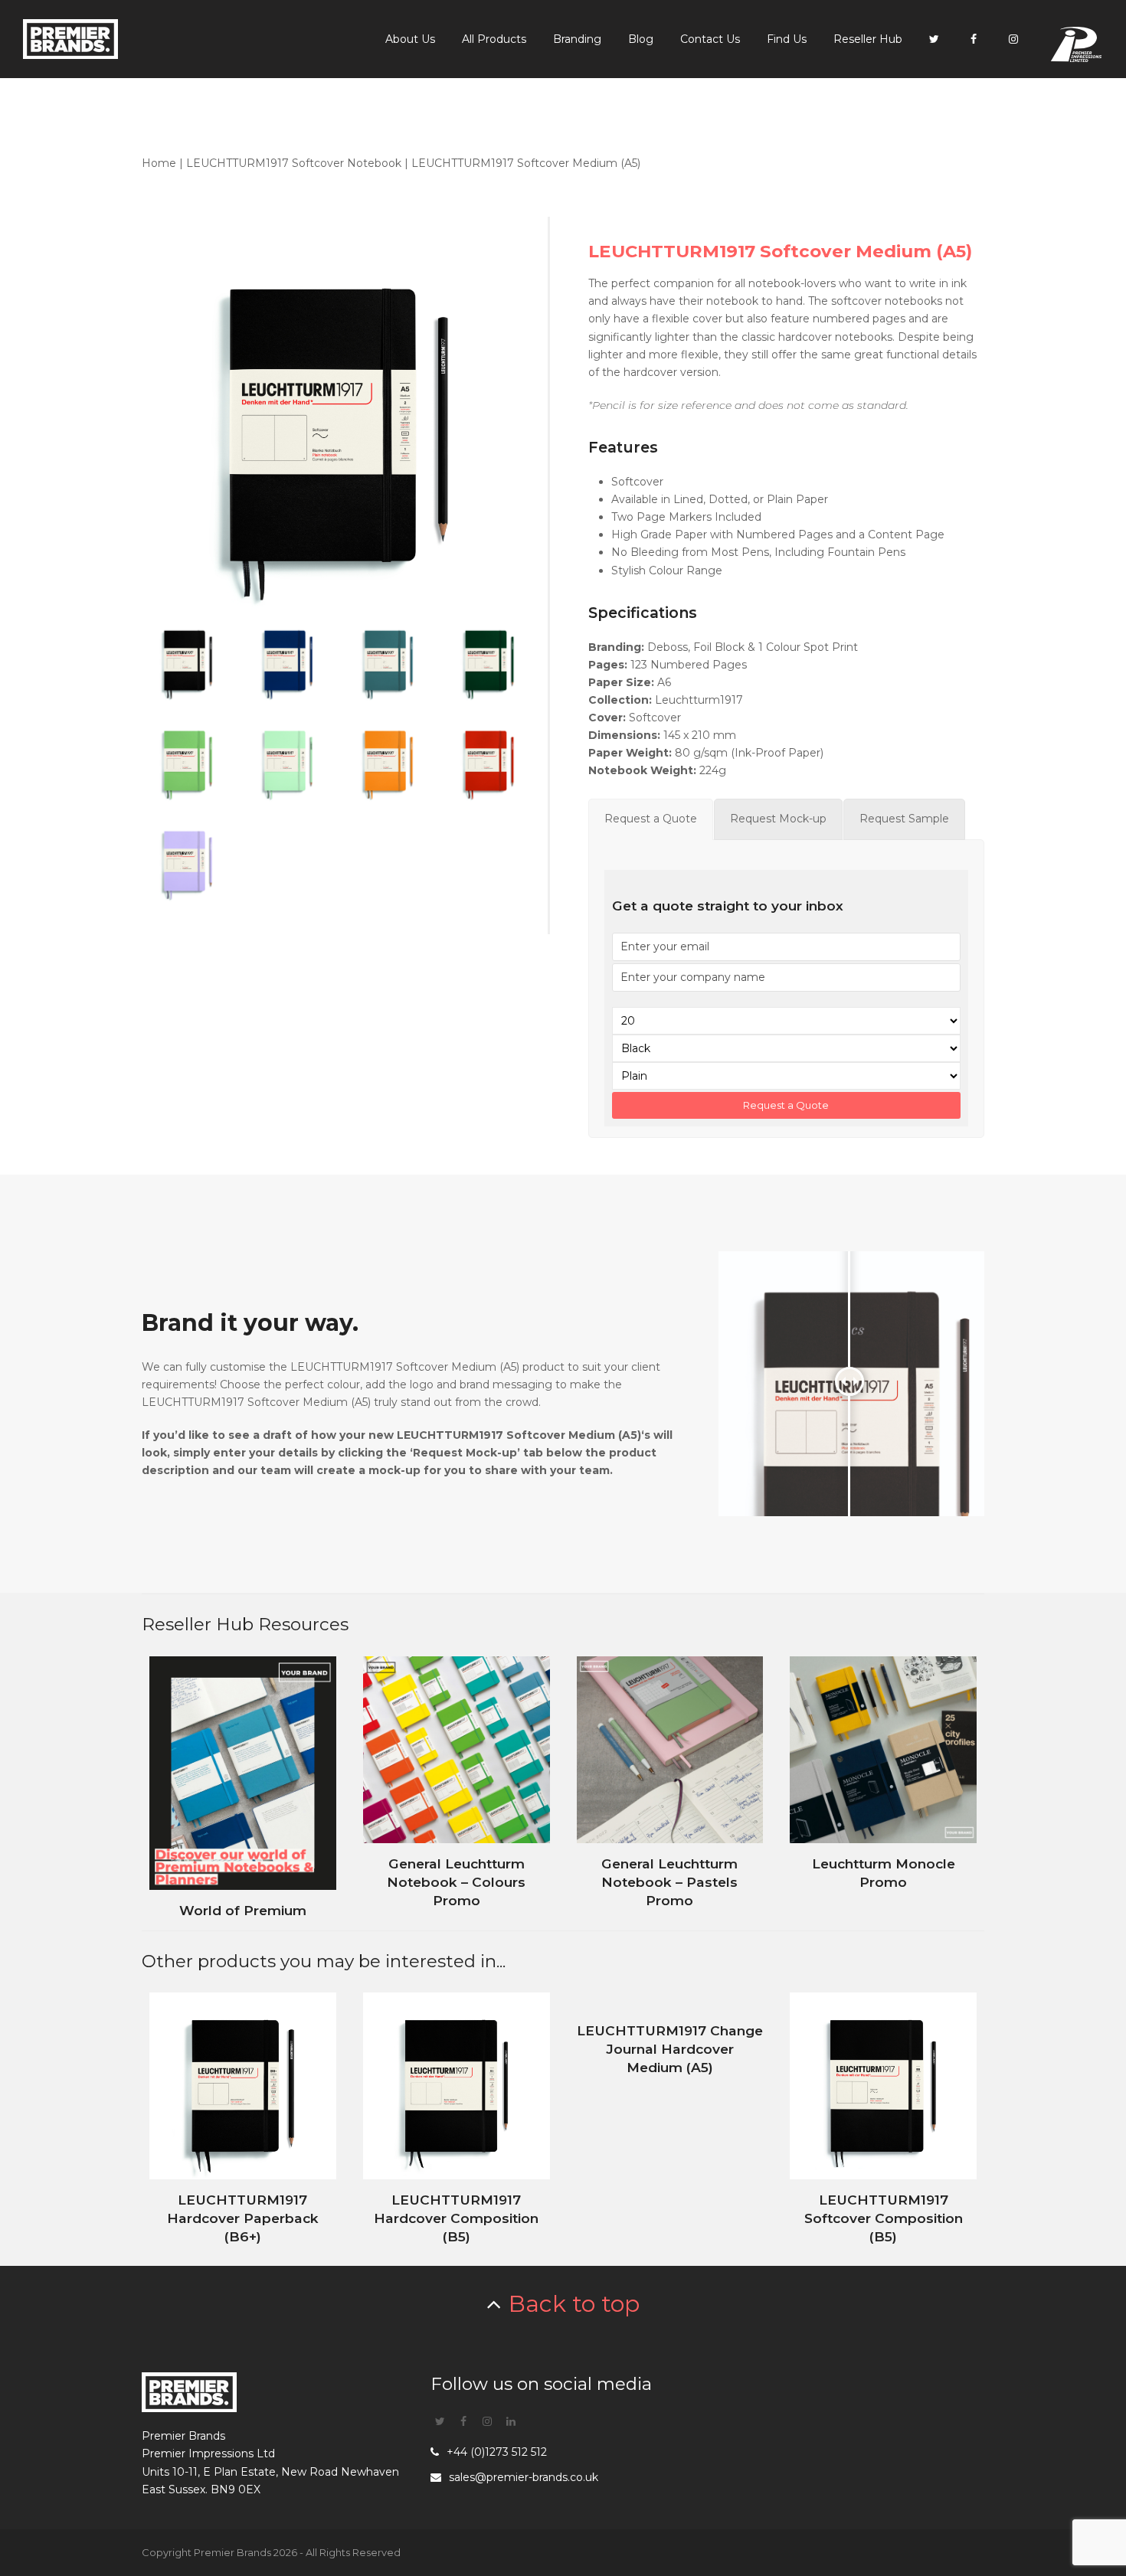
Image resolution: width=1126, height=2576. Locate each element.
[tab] (651, 819)
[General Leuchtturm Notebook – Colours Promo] (457, 1783)
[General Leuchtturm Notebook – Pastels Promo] (670, 1783)
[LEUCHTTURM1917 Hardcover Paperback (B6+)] (243, 2120)
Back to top (574, 2304)
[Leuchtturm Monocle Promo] (883, 1783)
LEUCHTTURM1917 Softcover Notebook (294, 163)
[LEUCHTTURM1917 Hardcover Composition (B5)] (457, 2120)
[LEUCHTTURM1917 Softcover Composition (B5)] (883, 2120)
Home (159, 163)
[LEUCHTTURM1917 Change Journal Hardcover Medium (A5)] (670, 2120)
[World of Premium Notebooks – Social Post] (243, 1783)
